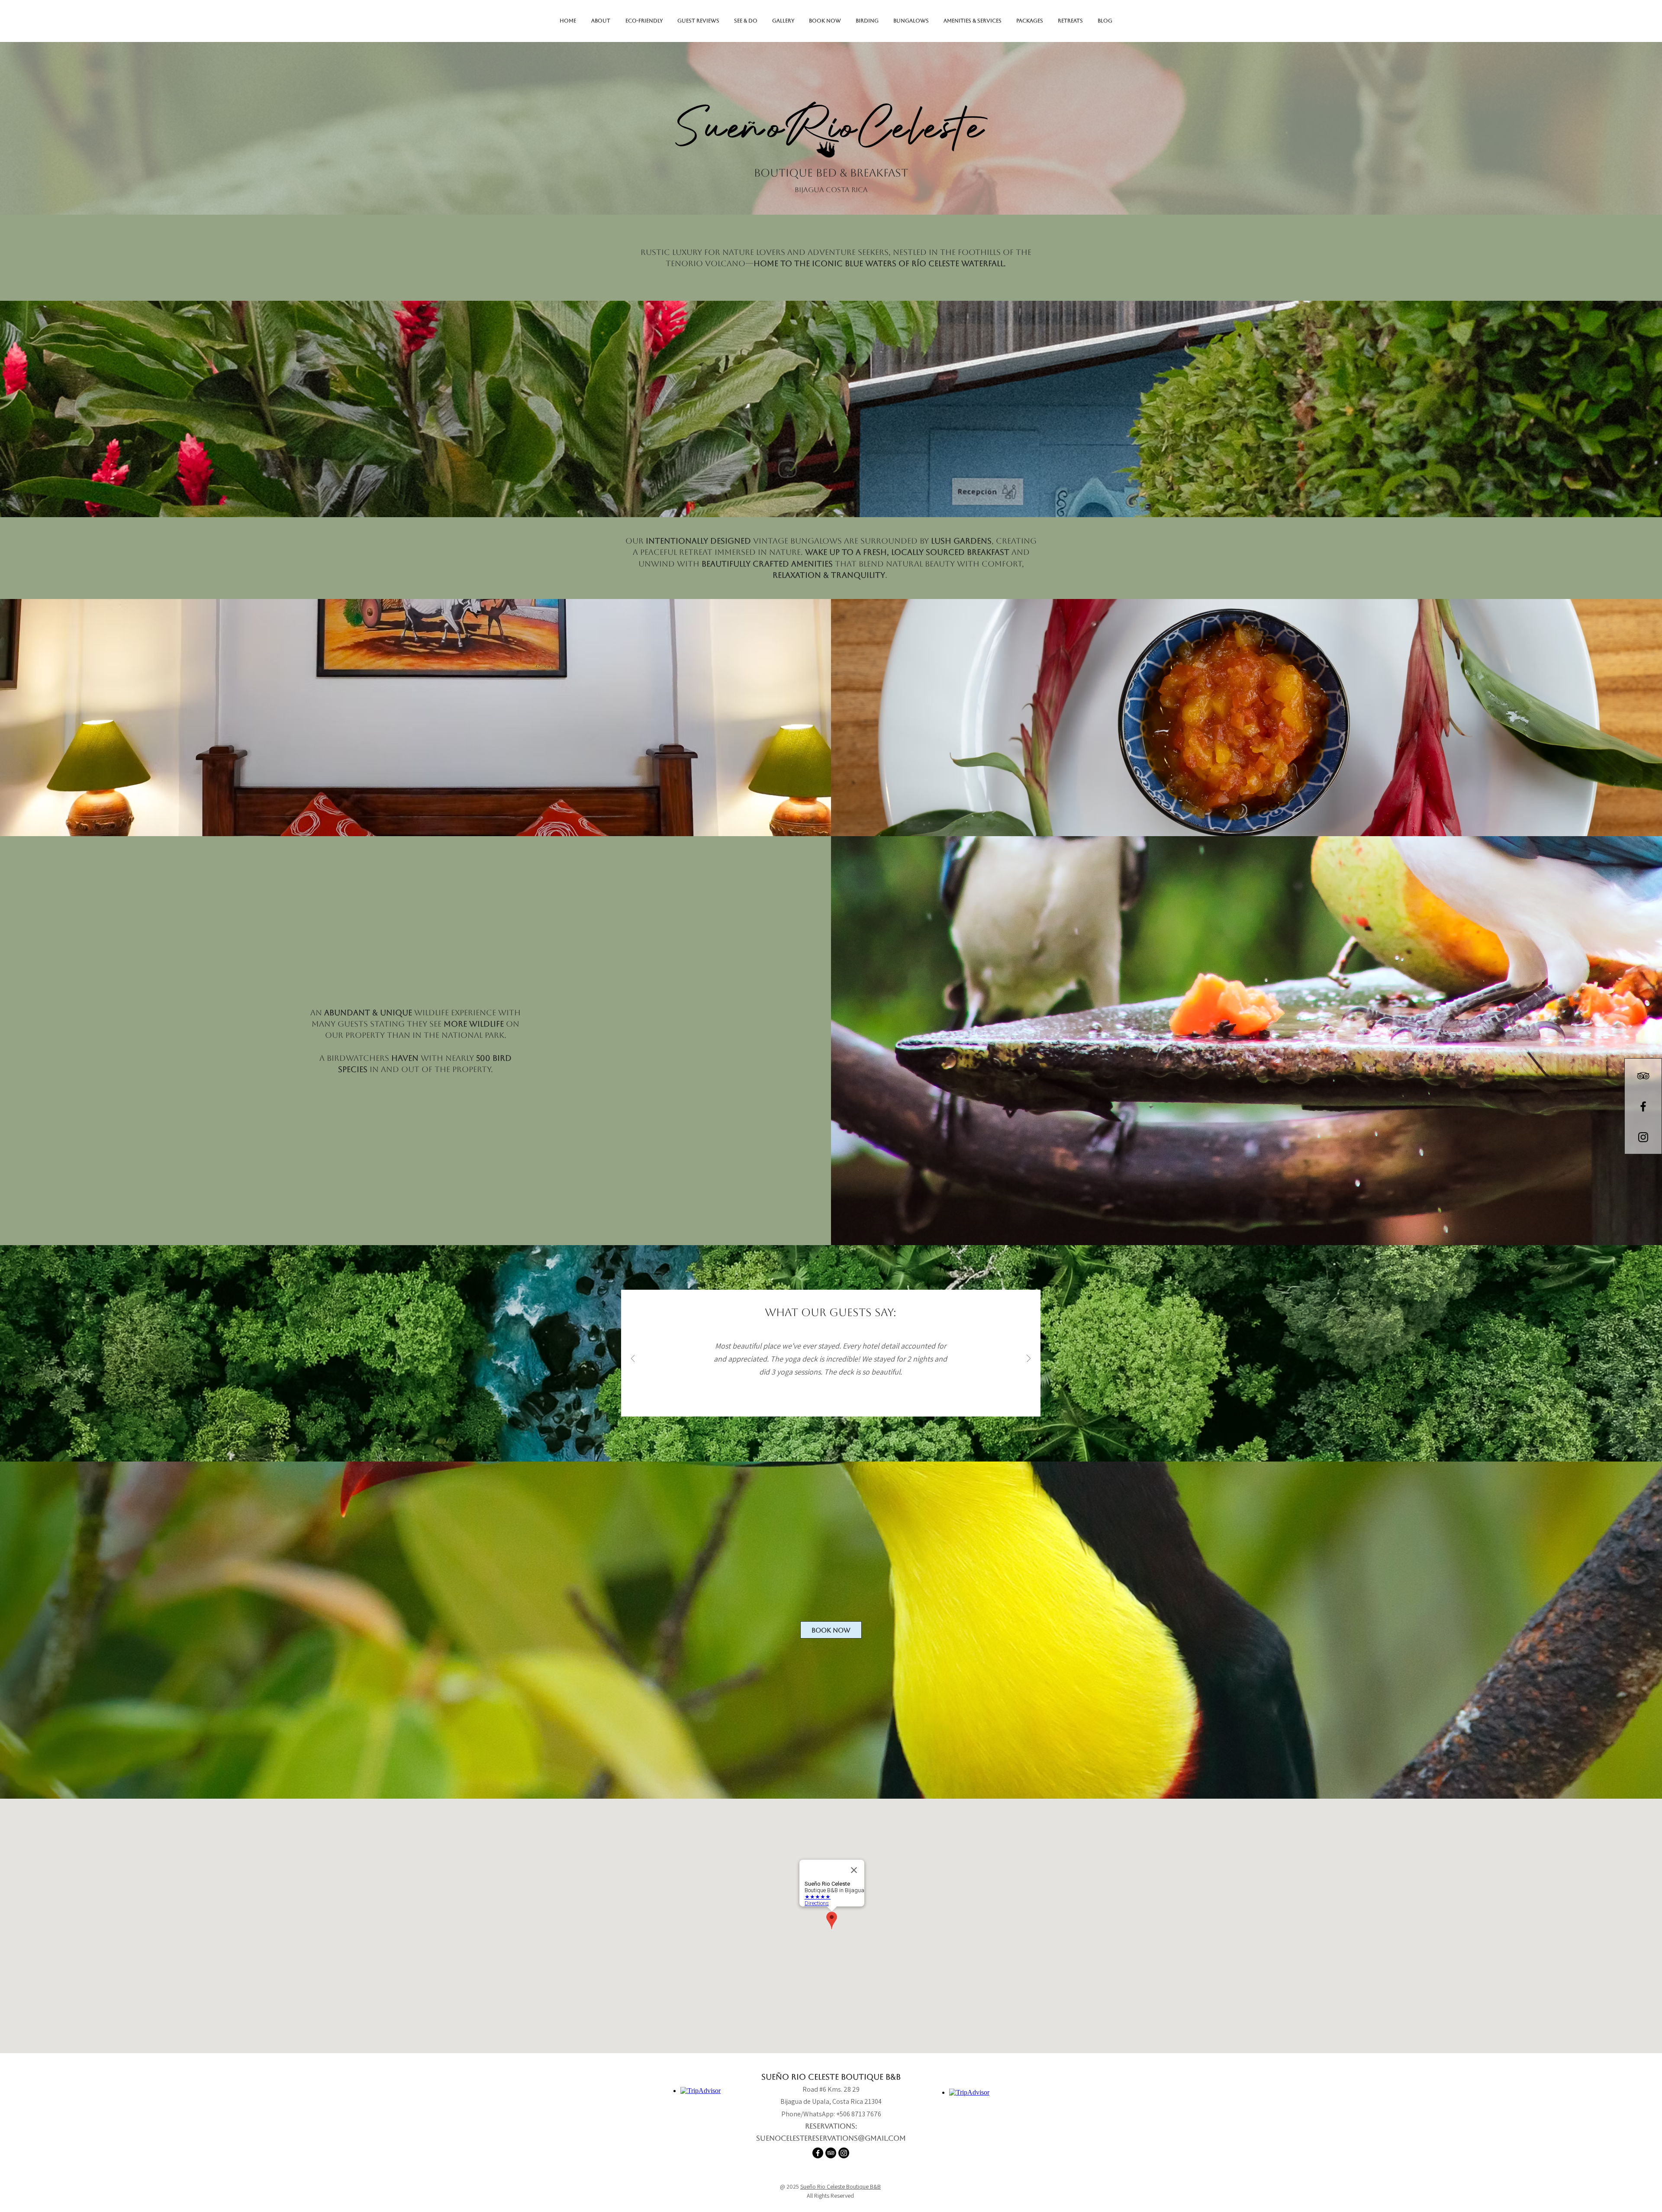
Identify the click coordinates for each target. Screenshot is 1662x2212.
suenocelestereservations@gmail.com (831, 2138)
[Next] (1029, 1359)
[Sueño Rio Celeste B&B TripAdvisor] (831, 2153)
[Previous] (633, 1359)
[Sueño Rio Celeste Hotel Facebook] (818, 2153)
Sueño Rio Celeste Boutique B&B (841, 2186)
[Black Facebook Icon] (1643, 1106)
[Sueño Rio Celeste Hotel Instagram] (844, 2153)
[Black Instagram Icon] (1643, 1137)
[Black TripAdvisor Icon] (1643, 1076)
